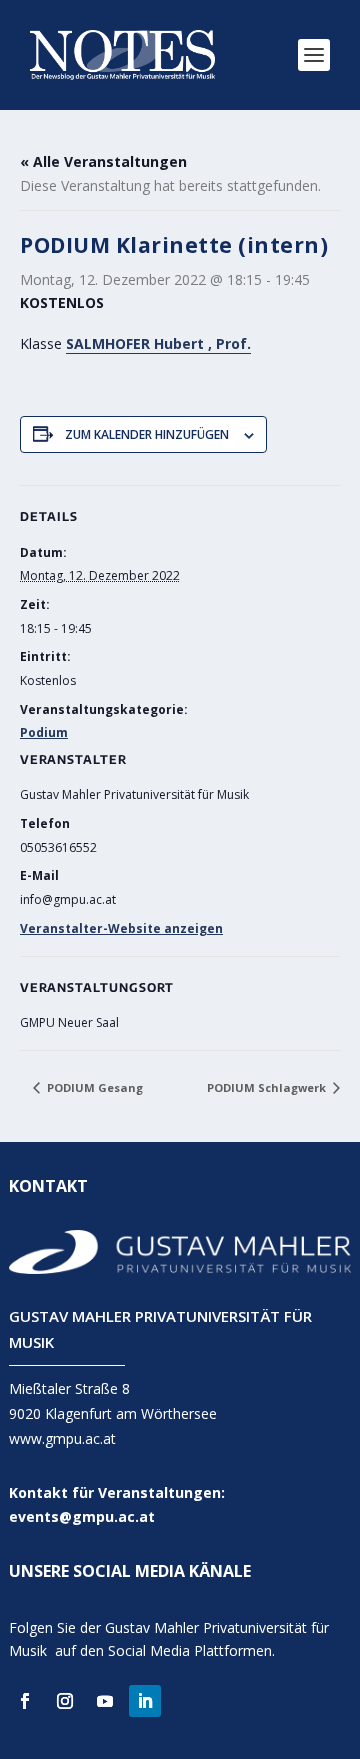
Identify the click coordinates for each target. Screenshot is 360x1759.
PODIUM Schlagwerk (268, 1087)
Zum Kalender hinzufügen (147, 434)
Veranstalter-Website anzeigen (121, 928)
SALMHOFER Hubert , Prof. (158, 343)
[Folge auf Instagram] (65, 1701)
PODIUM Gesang (93, 1087)
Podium (44, 732)
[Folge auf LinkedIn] (145, 1701)
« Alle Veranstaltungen (103, 161)
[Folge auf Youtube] (105, 1701)
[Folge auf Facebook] (25, 1701)
